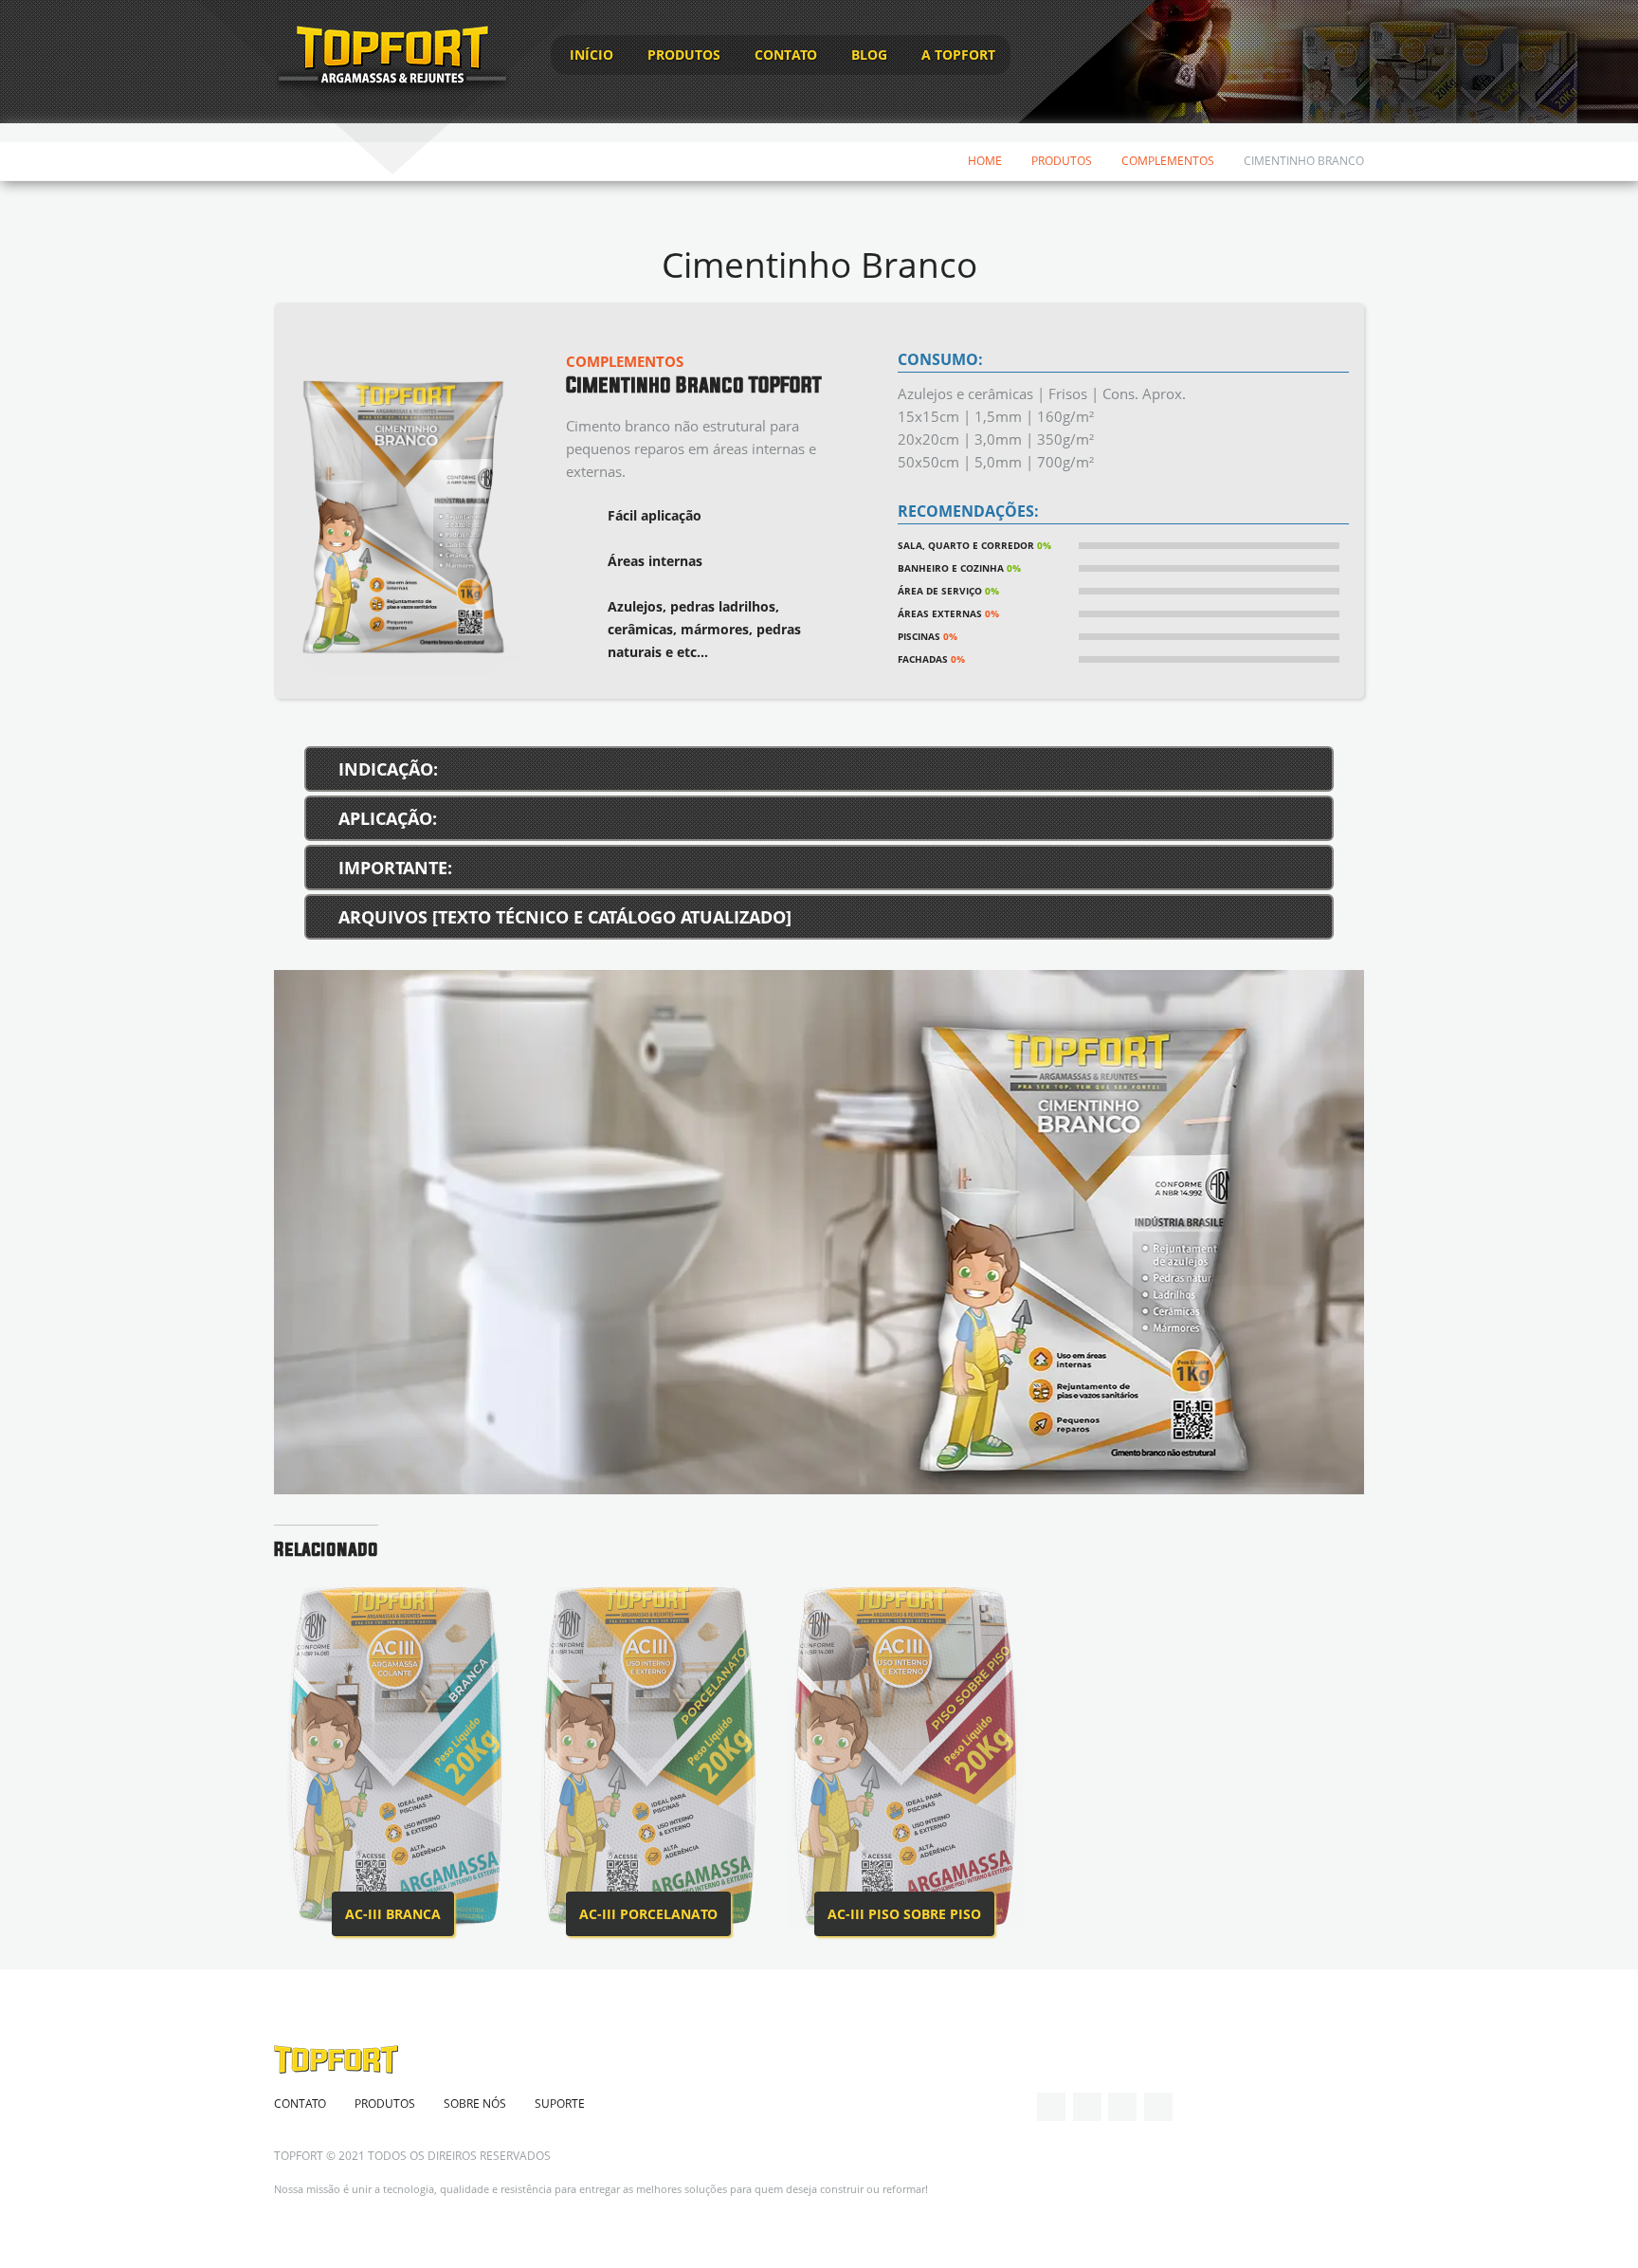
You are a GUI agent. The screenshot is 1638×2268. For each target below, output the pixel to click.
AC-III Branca (393, 1914)
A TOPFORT (958, 55)
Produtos (1062, 161)
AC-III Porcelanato (648, 1914)
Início (591, 55)
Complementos (1168, 161)
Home (985, 161)
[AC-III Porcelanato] (648, 1758)
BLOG (869, 55)
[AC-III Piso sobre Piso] (904, 1758)
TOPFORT (299, 2156)
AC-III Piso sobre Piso (904, 1914)
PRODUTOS (684, 55)
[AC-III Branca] (392, 1758)
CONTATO (786, 55)
